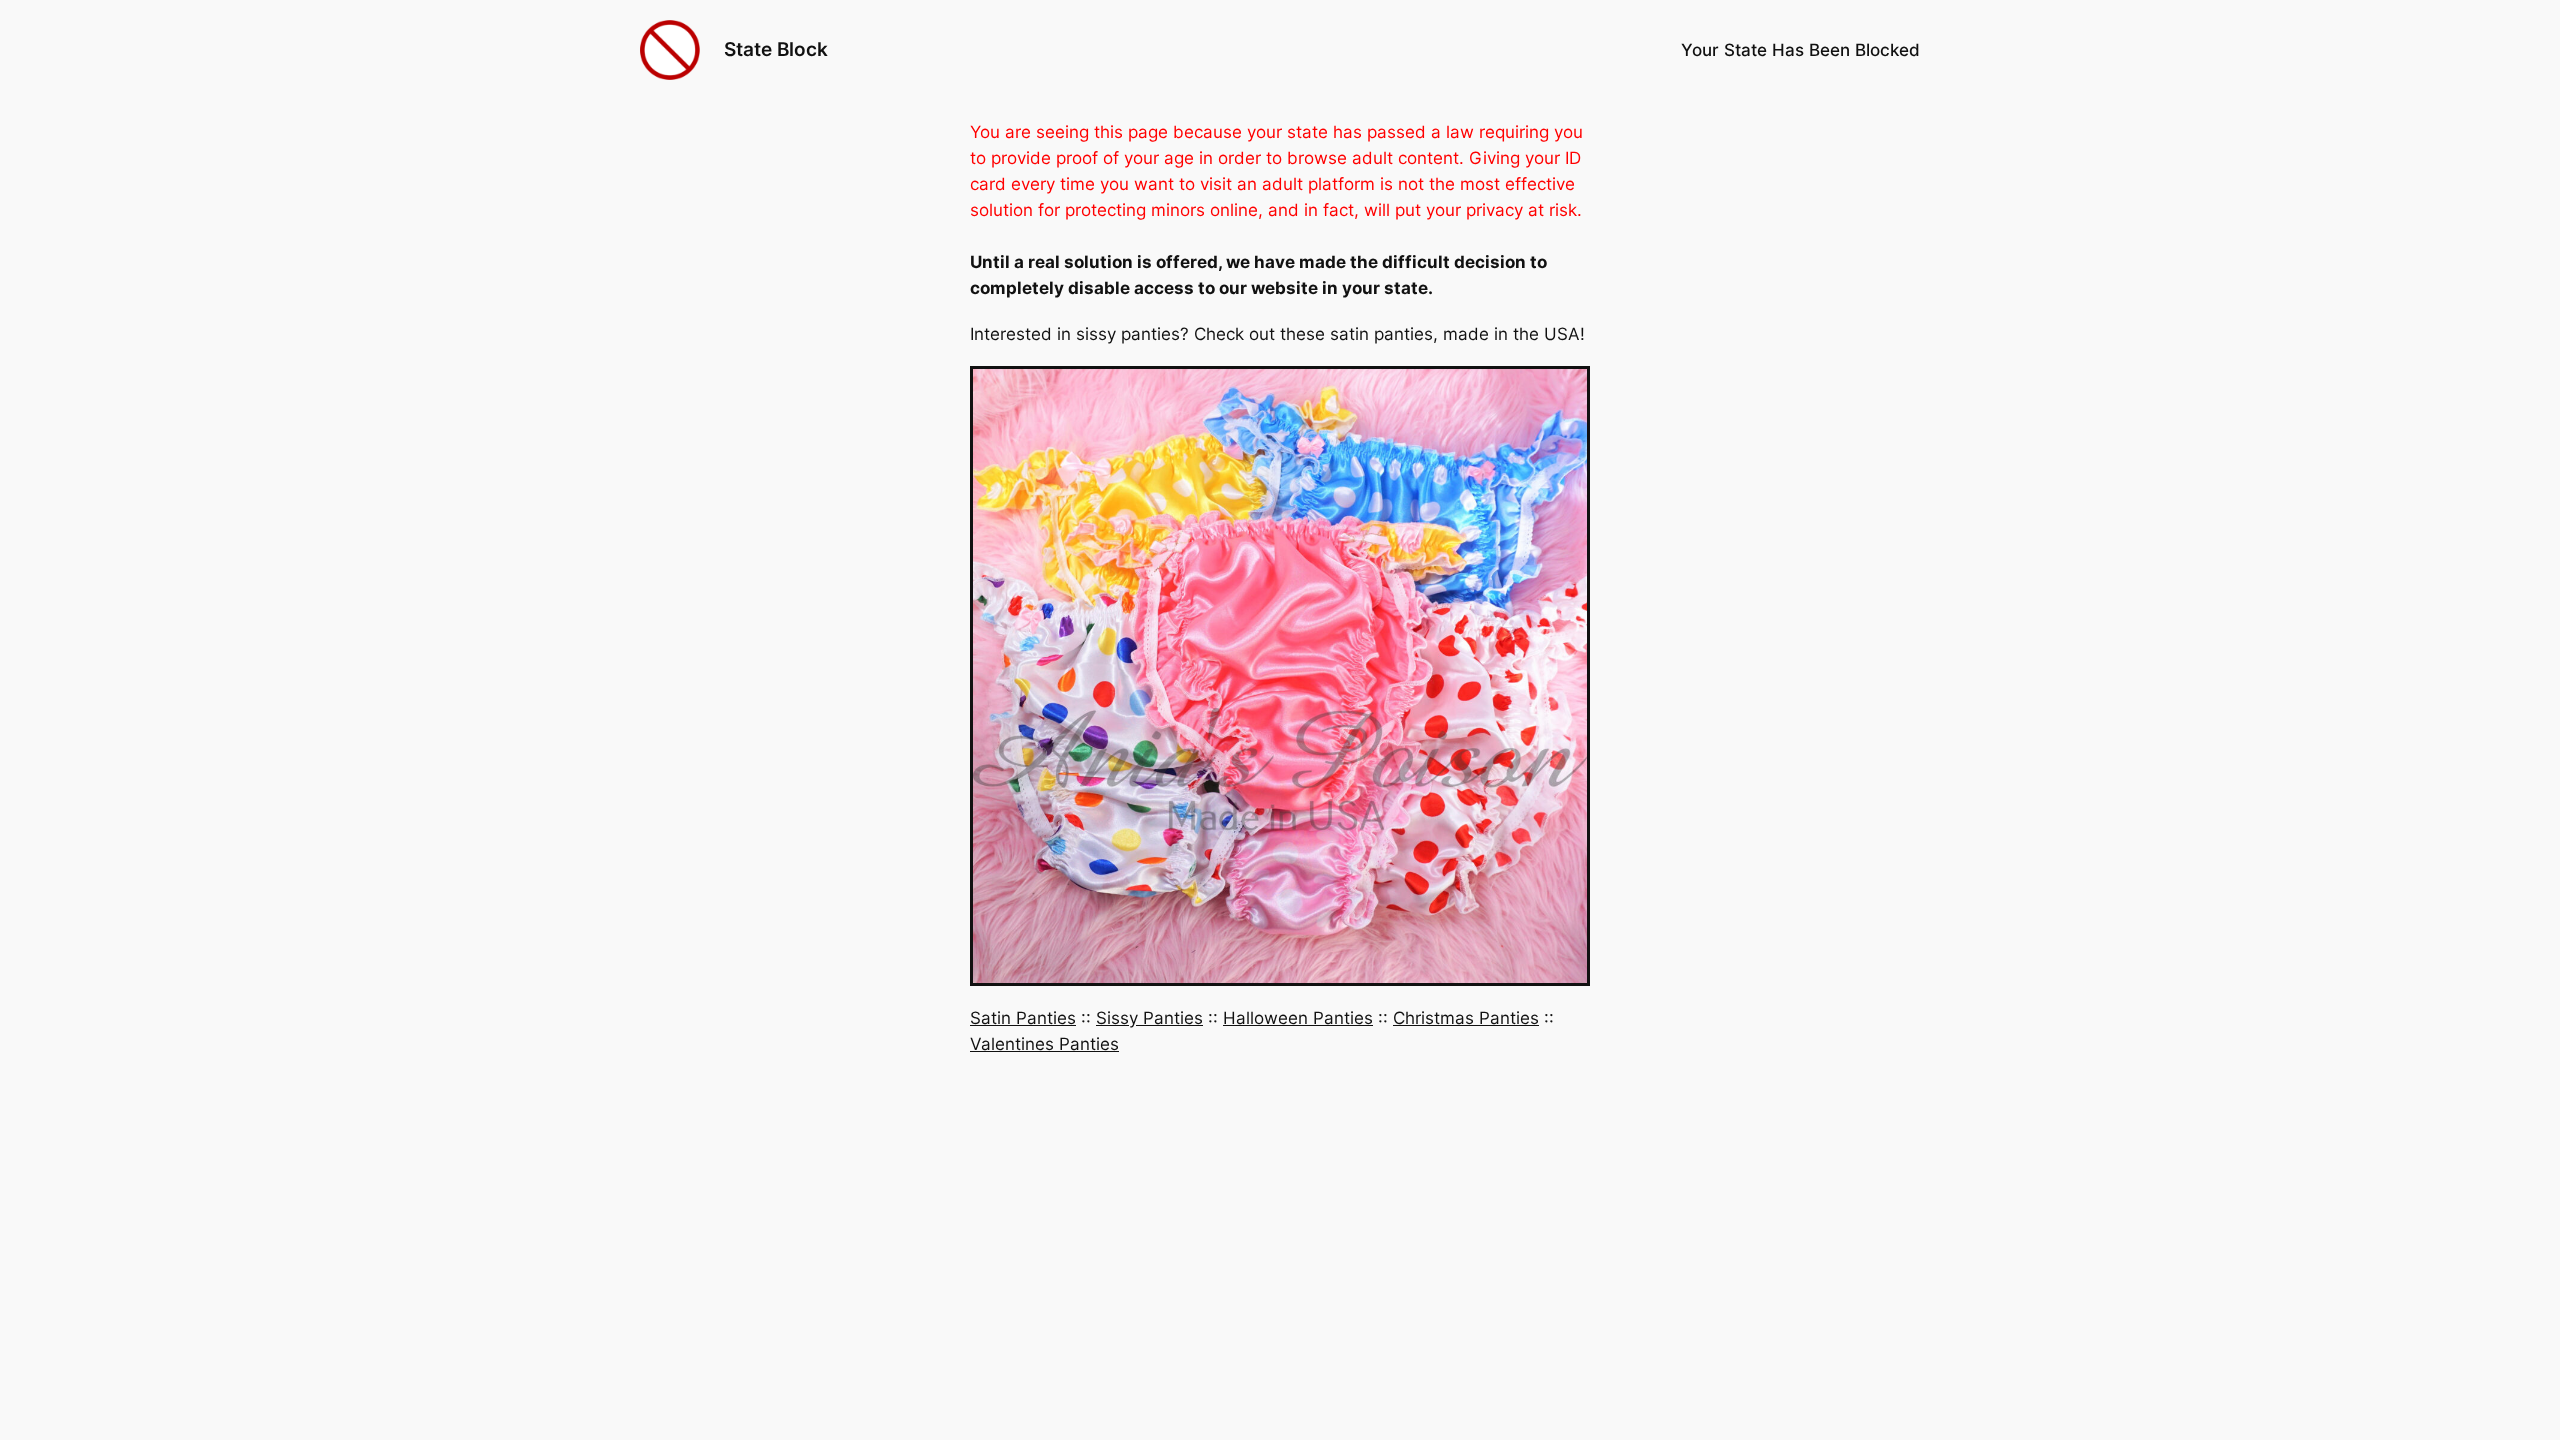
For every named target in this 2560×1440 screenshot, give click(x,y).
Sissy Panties (1149, 1018)
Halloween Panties (1298, 1018)
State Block (776, 49)
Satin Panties (1023, 1018)
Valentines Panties (1044, 1044)
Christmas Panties (1466, 1018)
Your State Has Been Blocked (1800, 50)
